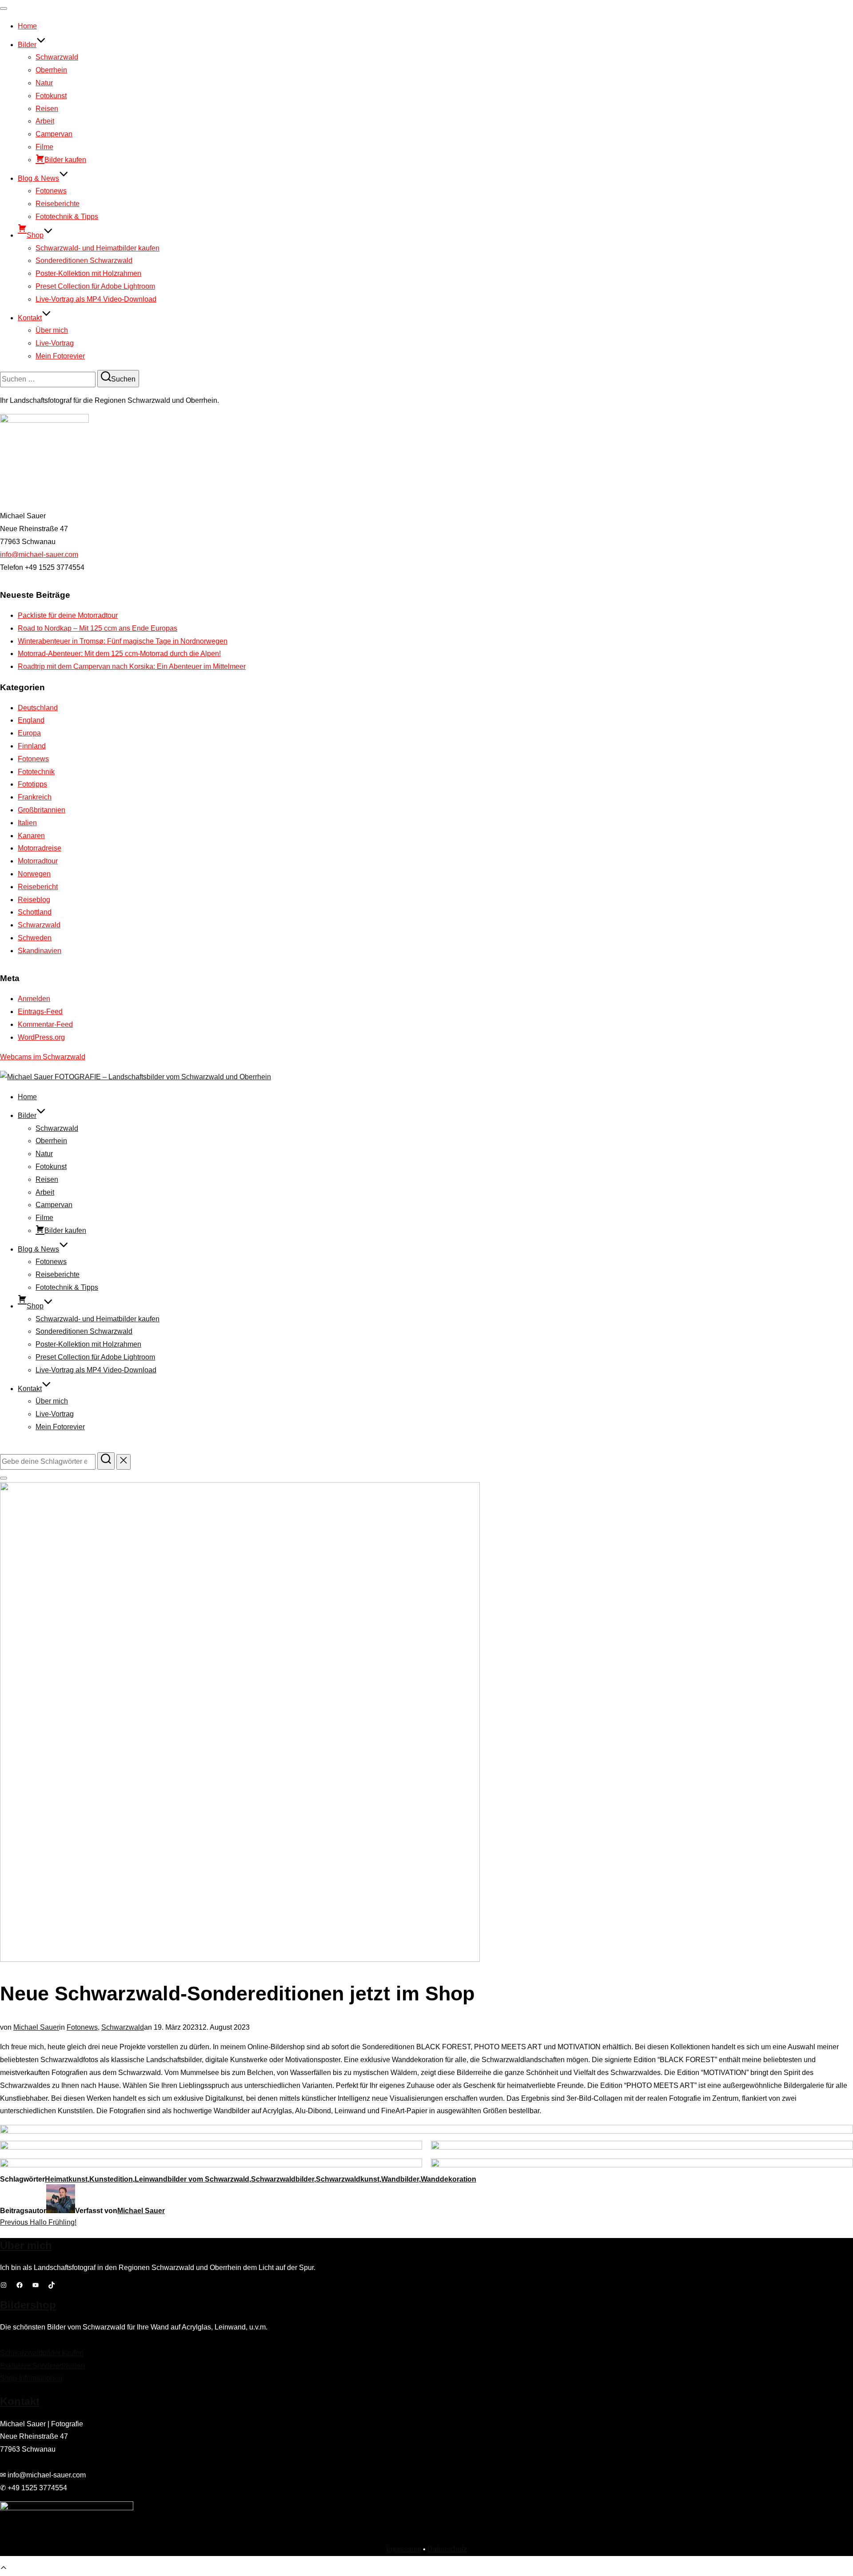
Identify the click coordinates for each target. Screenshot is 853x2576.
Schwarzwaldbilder (283, 2179)
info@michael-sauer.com (39, 555)
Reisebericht (38, 887)
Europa (29, 733)
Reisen (47, 109)
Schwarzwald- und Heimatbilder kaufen (98, 248)
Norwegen (34, 874)
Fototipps (32, 784)
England (31, 720)
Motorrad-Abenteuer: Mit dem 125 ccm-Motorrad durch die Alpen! (119, 654)
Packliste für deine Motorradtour (68, 615)
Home (27, 26)
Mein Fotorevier (60, 356)
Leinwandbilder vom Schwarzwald (192, 2179)
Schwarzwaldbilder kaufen (42, 2353)
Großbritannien (42, 810)
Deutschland (38, 708)
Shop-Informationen (31, 2378)
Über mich (52, 330)
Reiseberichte (58, 204)
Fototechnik (36, 772)
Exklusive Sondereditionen (42, 2366)
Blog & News (38, 178)
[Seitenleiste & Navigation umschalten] (4, 1478)
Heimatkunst (66, 2179)
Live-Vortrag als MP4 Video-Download (96, 299)
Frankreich (35, 797)
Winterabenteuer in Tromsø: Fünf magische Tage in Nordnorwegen (123, 641)
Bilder (27, 45)
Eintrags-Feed (40, 1012)
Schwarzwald (57, 57)
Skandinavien (40, 951)
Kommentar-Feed (45, 1024)
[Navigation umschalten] (4, 8)
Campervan (54, 134)
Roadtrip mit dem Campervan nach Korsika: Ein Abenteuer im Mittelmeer (132, 666)
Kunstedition (111, 2179)
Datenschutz (447, 2549)
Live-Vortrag (55, 343)
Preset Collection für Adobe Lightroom (95, 286)
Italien (27, 823)
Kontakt (30, 318)
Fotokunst (51, 96)
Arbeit (45, 121)
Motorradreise (40, 848)
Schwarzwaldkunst (348, 2179)
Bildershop (28, 2305)
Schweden (35, 938)
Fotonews (51, 191)
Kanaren (31, 836)
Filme (44, 147)
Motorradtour (38, 861)
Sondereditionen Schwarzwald (84, 260)
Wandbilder (400, 2179)
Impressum (404, 2549)
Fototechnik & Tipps (67, 217)
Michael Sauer (36, 2027)
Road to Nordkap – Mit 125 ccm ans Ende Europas (98, 628)
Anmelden (34, 999)
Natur (44, 83)
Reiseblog (34, 900)
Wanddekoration (448, 2179)
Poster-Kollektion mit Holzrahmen (88, 273)
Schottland (35, 912)
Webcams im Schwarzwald (43, 1057)
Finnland (32, 746)
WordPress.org (41, 1037)
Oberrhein (51, 70)
